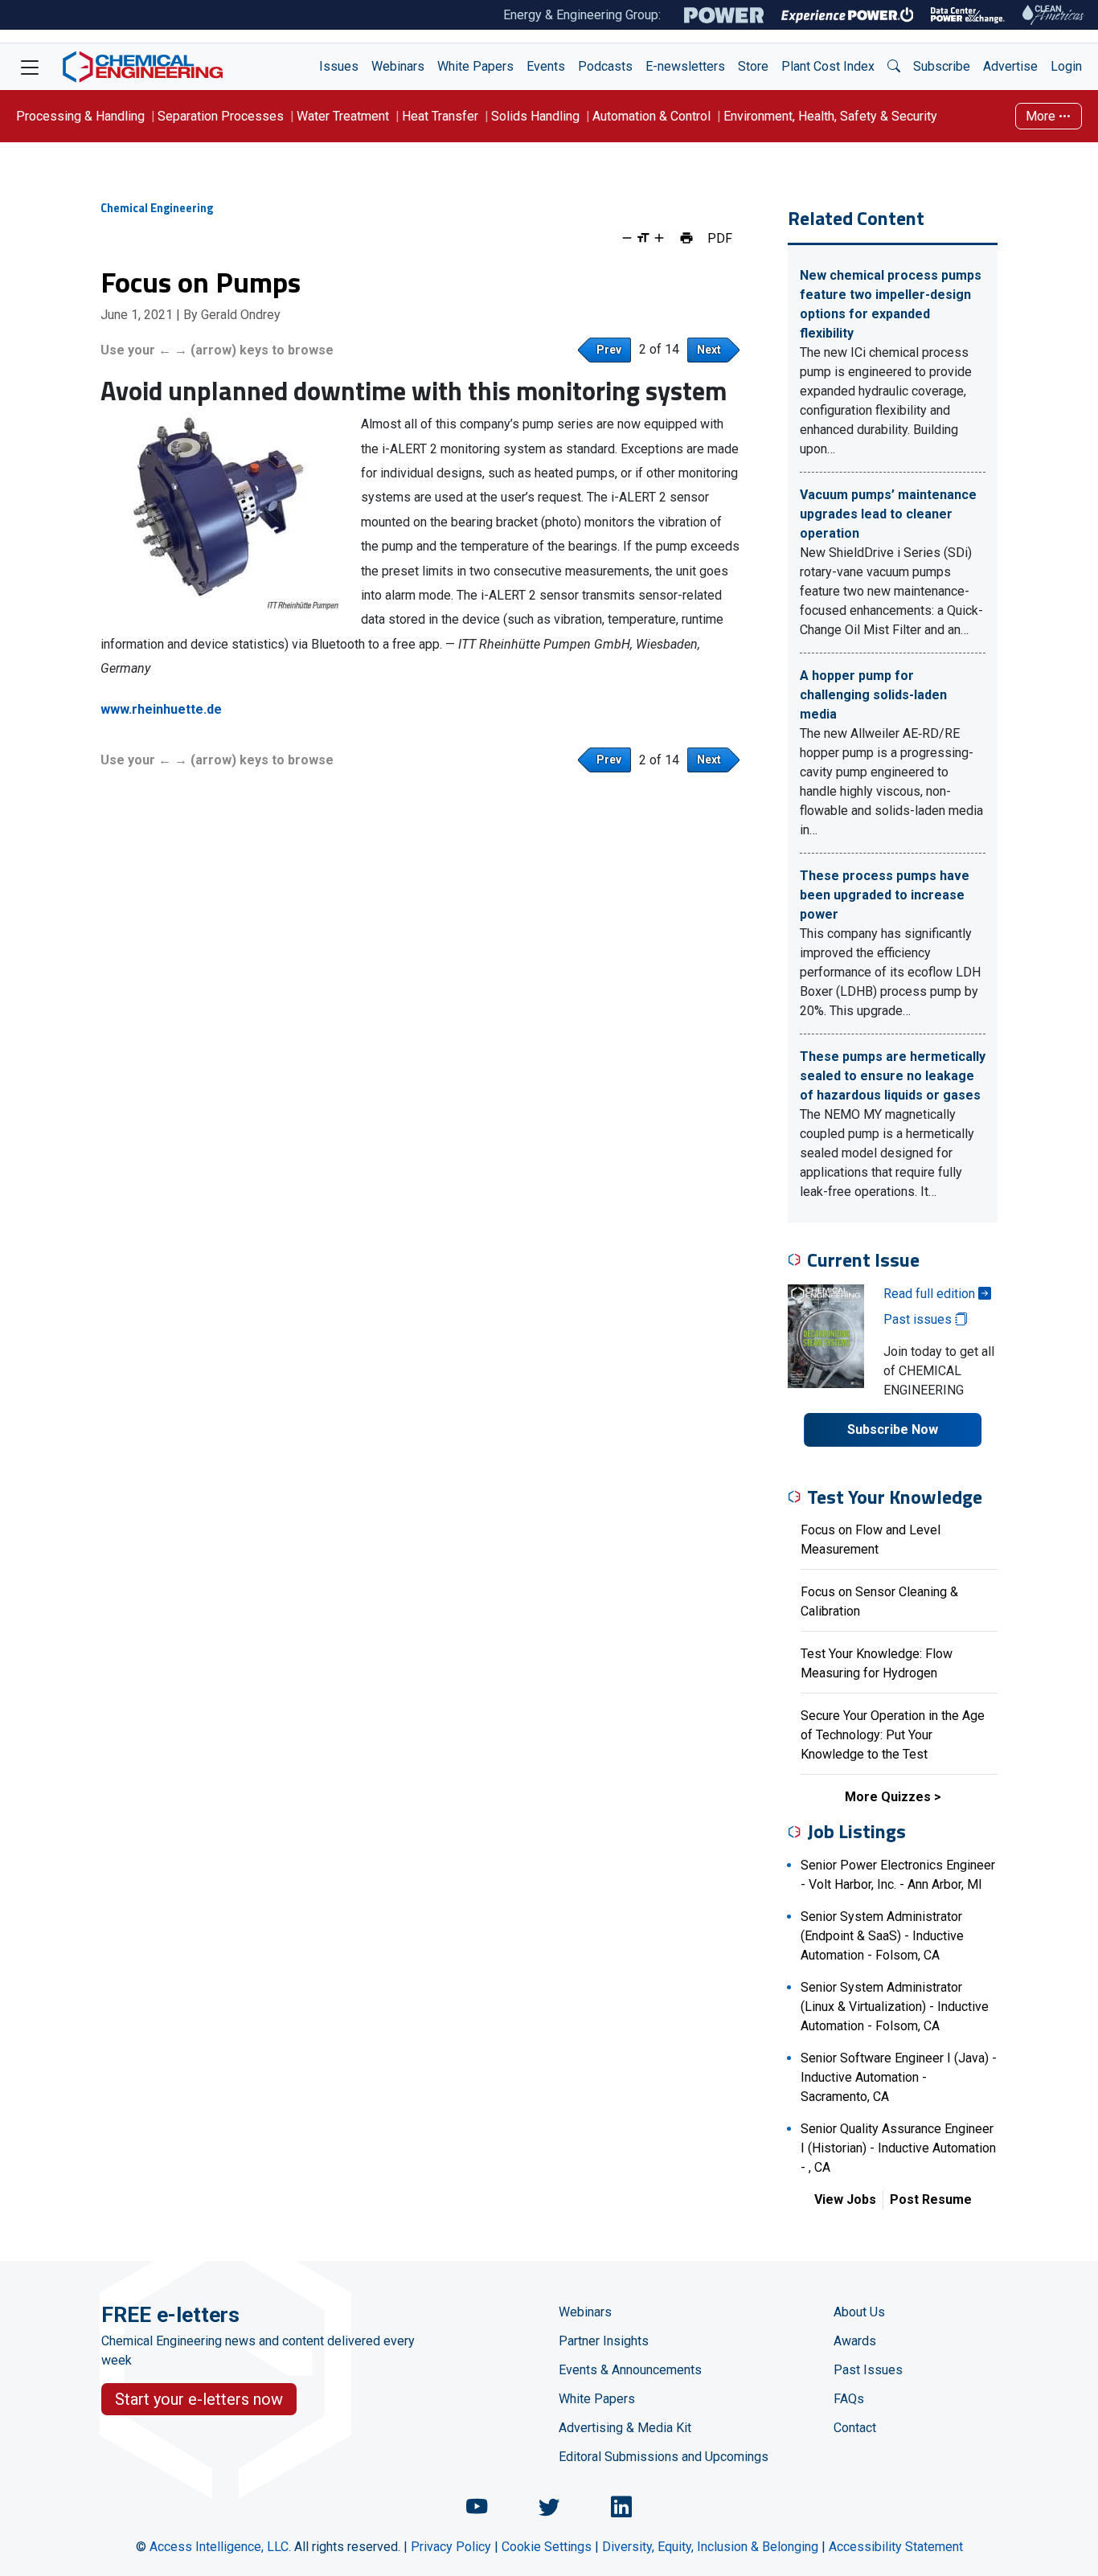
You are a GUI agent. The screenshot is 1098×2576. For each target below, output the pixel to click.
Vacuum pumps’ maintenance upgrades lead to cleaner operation (888, 514)
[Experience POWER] (848, 15)
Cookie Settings (547, 2547)
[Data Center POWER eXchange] (968, 15)
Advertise (1010, 66)
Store (753, 66)
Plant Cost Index (828, 66)
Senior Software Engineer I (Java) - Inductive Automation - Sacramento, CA (899, 2077)
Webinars (398, 66)
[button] (894, 67)
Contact (855, 2428)
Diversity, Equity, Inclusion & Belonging (710, 2547)
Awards (855, 2341)
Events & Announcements (630, 2370)
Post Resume (931, 2199)
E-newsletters (685, 66)
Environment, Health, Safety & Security (830, 116)
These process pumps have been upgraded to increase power (885, 895)
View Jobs (845, 2199)
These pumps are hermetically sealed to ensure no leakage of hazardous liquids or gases (893, 1076)
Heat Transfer (440, 116)
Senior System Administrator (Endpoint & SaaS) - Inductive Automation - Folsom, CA (882, 1936)
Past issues (919, 1319)
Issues (339, 66)
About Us (859, 2312)
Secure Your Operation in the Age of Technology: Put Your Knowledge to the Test (893, 1735)
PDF (720, 238)
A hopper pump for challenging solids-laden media (873, 695)
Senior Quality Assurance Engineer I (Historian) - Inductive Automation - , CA (898, 2148)
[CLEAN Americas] (1054, 15)
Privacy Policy (451, 2547)
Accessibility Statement (896, 2547)
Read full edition (931, 1294)
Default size (643, 238)
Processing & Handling (80, 116)
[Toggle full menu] (30, 67)
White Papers (475, 66)
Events (546, 66)
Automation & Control (651, 116)
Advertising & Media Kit (625, 2428)
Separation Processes (221, 116)
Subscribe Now (893, 1429)
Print (686, 238)
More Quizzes (888, 1797)
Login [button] (1066, 66)
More (1042, 116)
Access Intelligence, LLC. (220, 2547)
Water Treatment (343, 116)
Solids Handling (535, 116)
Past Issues (868, 2370)
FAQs (849, 2399)
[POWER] (724, 15)
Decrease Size (627, 238)
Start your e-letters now (199, 2399)
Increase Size (659, 238)
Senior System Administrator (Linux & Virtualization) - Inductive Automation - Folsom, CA (895, 2007)
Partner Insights (604, 2341)
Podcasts (605, 66)
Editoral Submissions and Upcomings (664, 2457)
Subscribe (942, 66)
